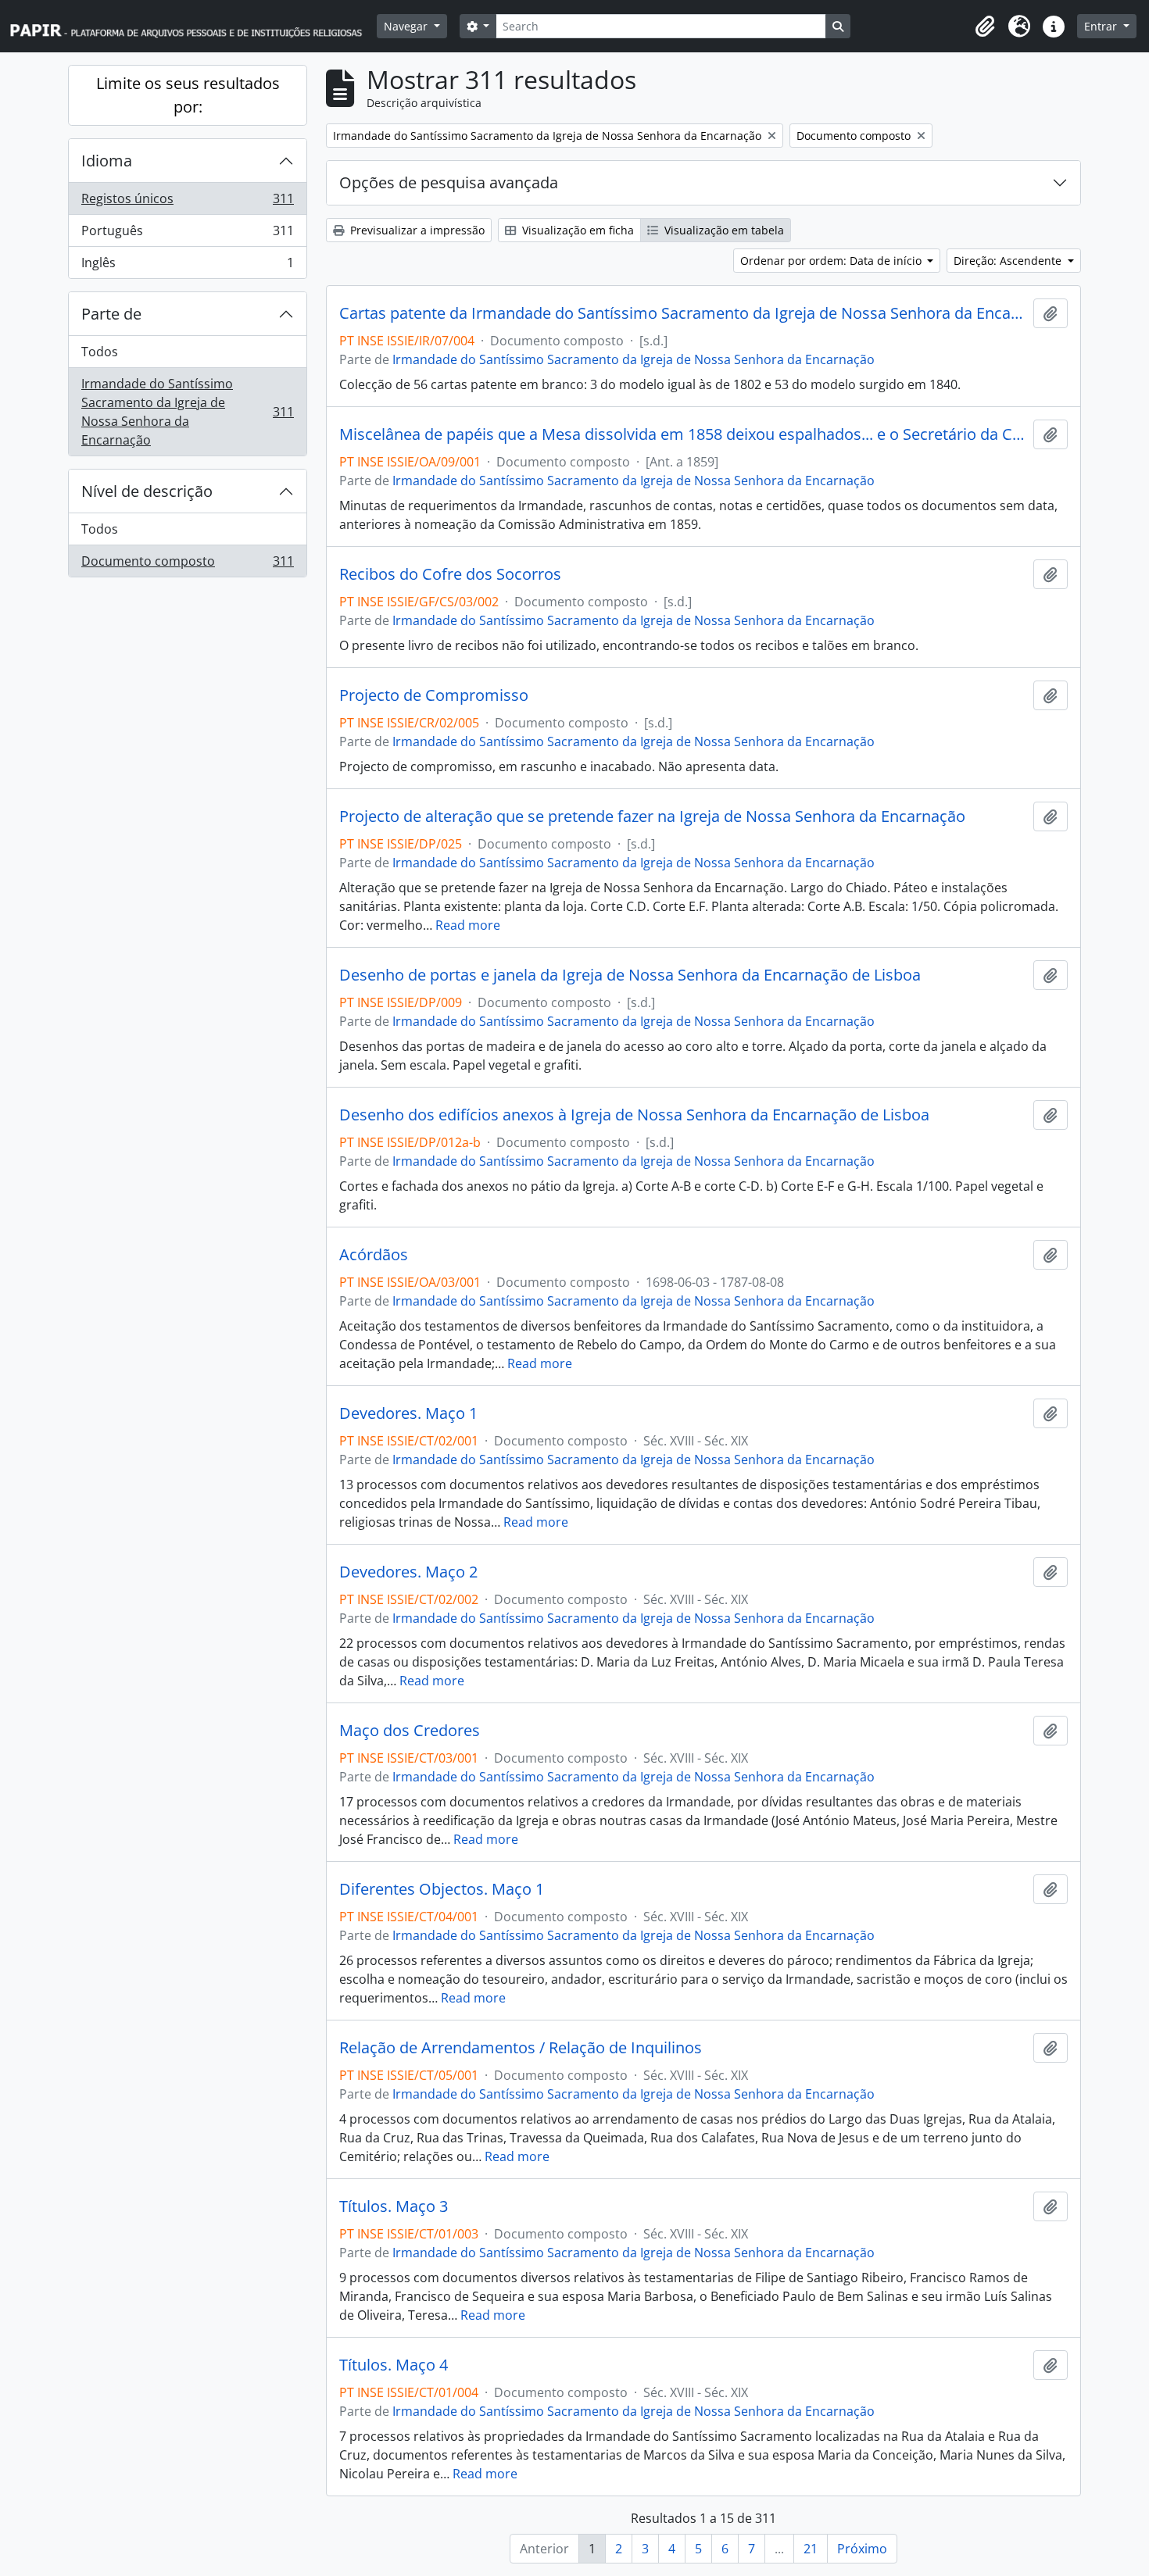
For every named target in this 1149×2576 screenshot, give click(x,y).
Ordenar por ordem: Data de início (832, 261)
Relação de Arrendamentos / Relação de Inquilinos (521, 2048)
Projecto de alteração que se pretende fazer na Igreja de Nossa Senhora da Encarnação (652, 816)
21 (811, 2549)
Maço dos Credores (410, 1731)
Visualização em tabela (723, 230)
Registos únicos (187, 202)
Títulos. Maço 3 (394, 2206)
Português (187, 234)
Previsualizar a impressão (416, 230)
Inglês (187, 266)
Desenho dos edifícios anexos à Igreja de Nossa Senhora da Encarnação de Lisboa (634, 1115)
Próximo (862, 2549)
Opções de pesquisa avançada (449, 182)
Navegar (407, 26)
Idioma (107, 161)
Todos (100, 352)
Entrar (1102, 26)
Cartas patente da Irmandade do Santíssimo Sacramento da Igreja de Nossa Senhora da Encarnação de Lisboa (683, 313)
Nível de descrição (147, 491)
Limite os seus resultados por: (188, 95)
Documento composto (187, 565)
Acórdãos (374, 1255)
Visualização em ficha (576, 230)
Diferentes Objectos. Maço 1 (442, 1889)
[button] (985, 27)
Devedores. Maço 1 (408, 1413)
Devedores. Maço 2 (408, 1572)
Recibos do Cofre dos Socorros (450, 574)
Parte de (111, 314)
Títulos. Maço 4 (394, 2365)
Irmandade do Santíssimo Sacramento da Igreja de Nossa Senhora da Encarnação (187, 412)
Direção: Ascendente (1009, 261)
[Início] (193, 26)
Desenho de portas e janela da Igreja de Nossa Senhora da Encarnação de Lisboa (630, 975)
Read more (468, 925)
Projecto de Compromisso (434, 695)
